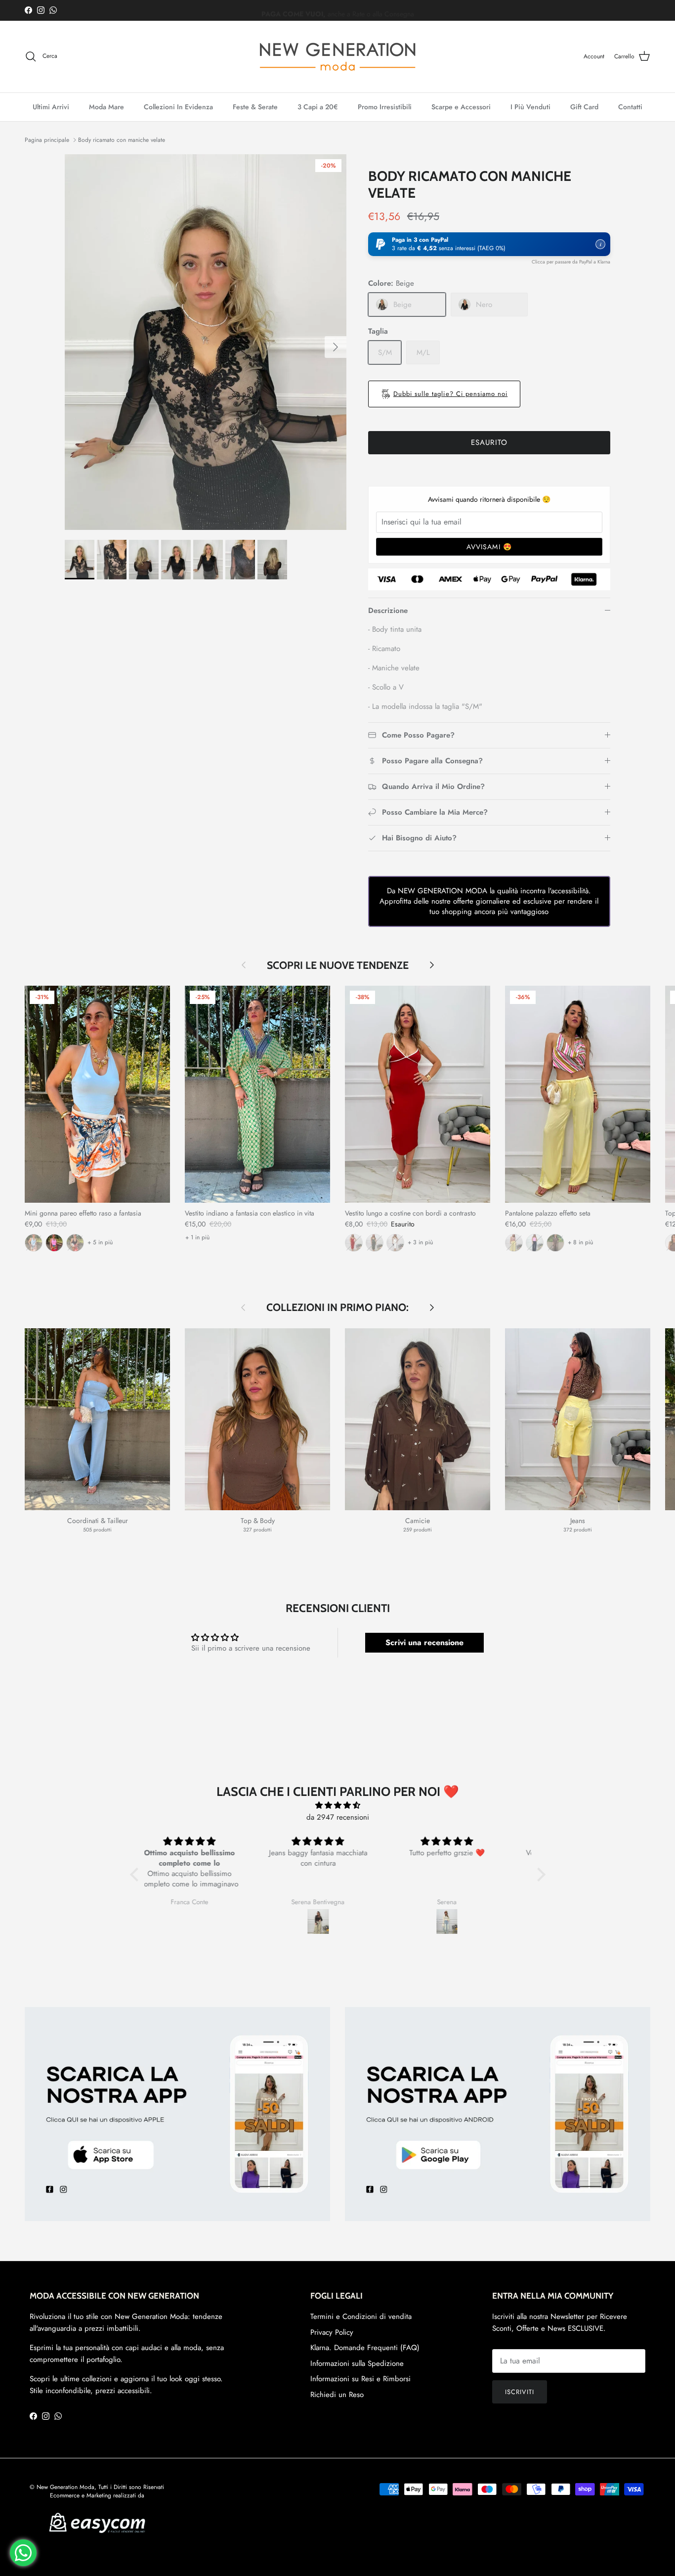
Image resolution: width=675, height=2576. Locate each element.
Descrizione (388, 611)
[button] (489, 244)
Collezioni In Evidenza (178, 107)
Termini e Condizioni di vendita (361, 2316)
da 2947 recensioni (338, 1817)
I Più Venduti (530, 107)
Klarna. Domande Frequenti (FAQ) (365, 2348)
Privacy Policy (332, 2332)
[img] (338, 1805)
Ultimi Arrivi (51, 107)
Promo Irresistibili (385, 107)
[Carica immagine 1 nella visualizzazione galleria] (206, 342)
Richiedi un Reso (337, 2395)
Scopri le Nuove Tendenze (338, 965)
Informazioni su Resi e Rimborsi (360, 2379)
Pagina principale (47, 140)
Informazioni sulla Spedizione (357, 2363)
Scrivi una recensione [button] (424, 1642)
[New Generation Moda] (337, 57)
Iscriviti (520, 2392)
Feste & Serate (255, 107)
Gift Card (584, 107)
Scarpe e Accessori (461, 107)
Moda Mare (106, 107)
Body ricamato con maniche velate (122, 140)
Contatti (630, 107)
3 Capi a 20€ (318, 107)
